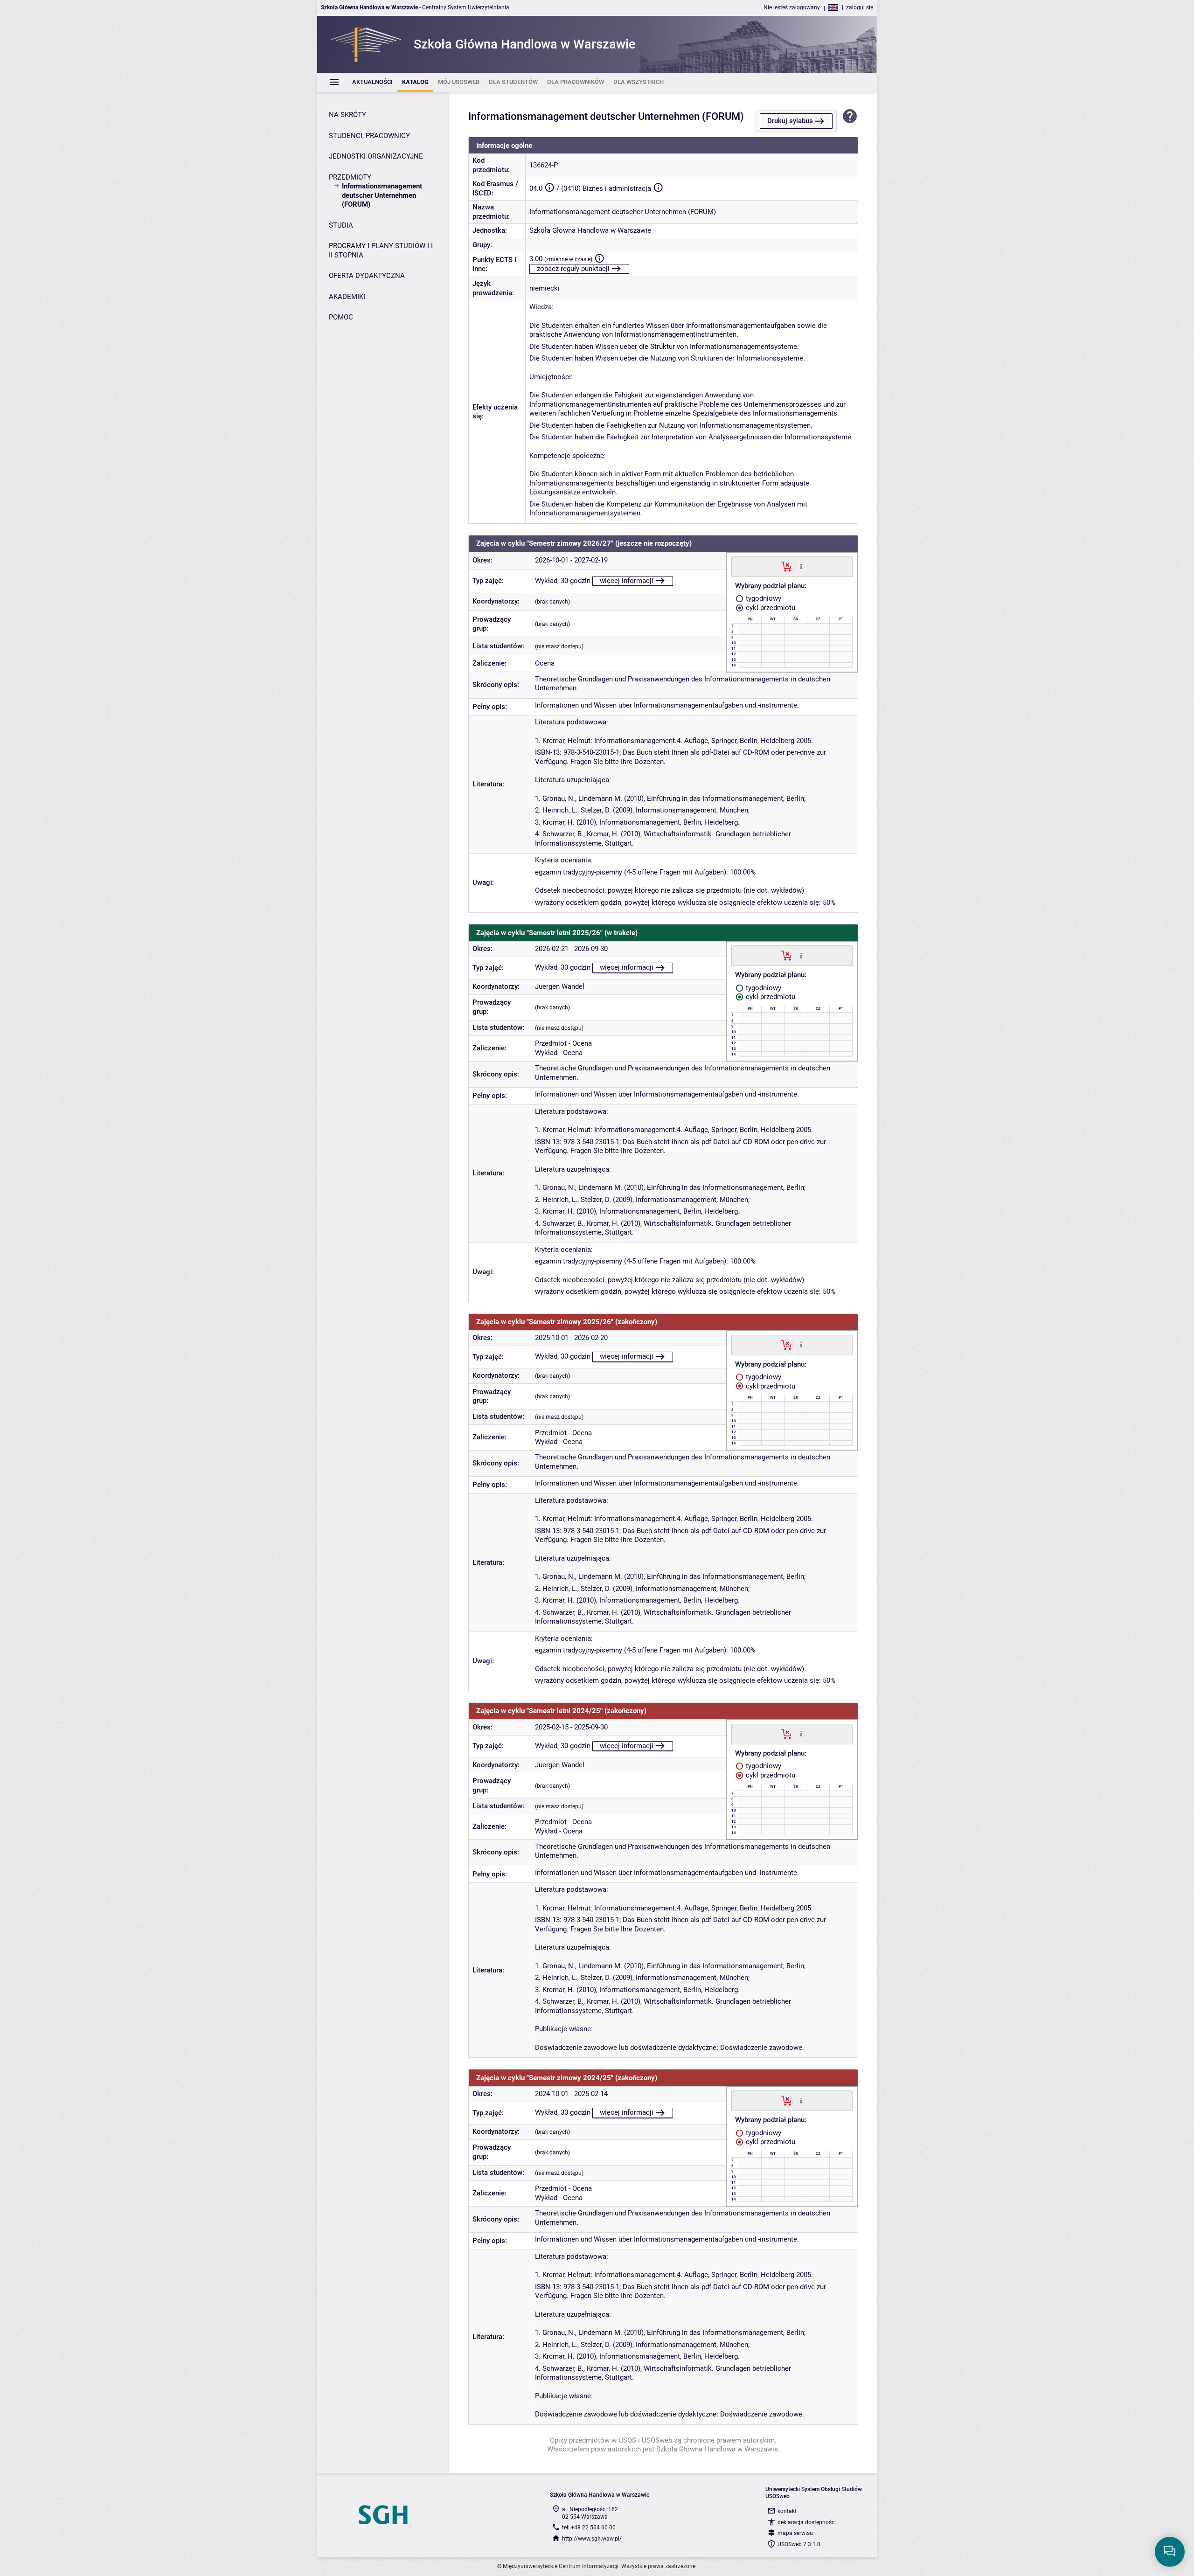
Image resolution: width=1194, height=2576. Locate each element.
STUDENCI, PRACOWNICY (369, 136)
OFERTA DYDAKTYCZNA (367, 276)
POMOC (341, 317)
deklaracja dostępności (807, 2522)
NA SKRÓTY (347, 115)
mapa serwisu (795, 2533)
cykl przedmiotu (770, 608)
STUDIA (341, 225)
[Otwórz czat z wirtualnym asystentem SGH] (1170, 2552)
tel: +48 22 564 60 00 (589, 2527)
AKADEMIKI (347, 297)
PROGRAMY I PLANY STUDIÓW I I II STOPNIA (381, 250)
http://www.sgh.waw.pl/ (592, 2539)
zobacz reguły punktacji (573, 269)
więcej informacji (627, 581)
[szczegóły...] (801, 566)
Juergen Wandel (560, 986)
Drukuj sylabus (790, 121)
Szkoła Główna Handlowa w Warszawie (590, 230)
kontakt (787, 2511)
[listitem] (372, 82)
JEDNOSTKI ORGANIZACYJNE (376, 156)
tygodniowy (763, 598)
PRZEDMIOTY (350, 177)
